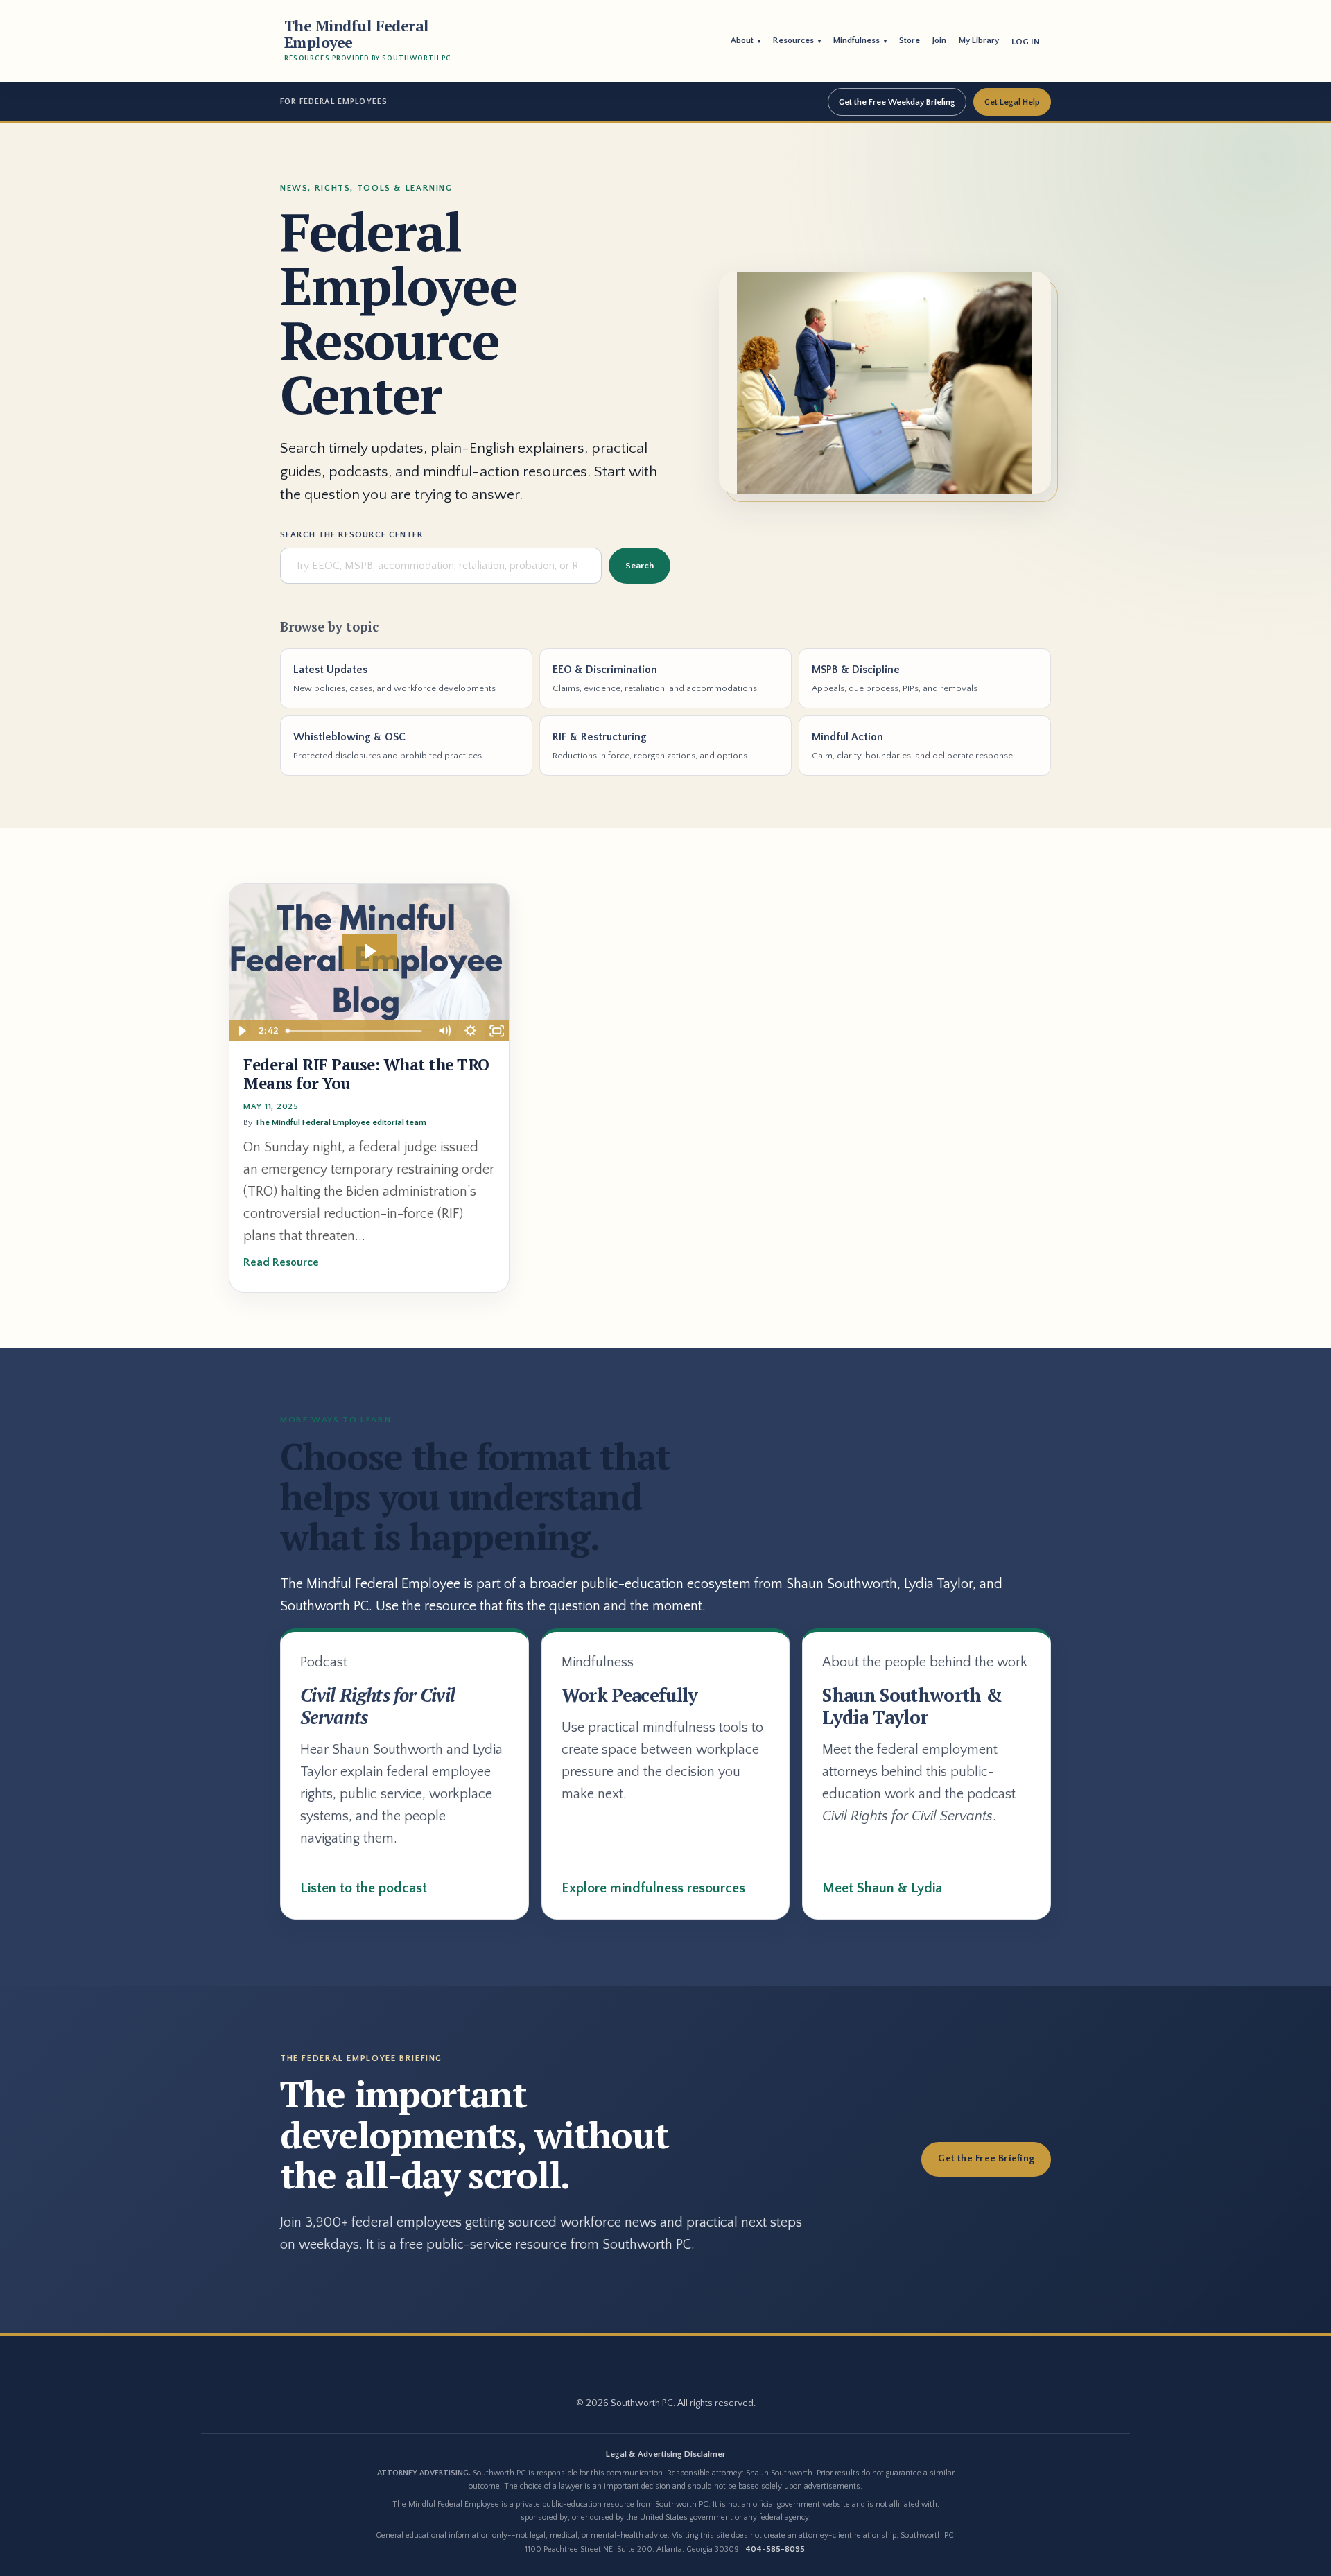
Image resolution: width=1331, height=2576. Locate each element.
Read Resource (281, 1262)
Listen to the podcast (364, 1888)
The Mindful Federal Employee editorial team (340, 1122)
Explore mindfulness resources (653, 1888)
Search (640, 566)
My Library (979, 40)
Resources (797, 40)
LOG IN (1026, 42)
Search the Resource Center (352, 534)
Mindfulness (860, 40)
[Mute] (444, 1031)
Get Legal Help (1012, 102)
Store (910, 40)
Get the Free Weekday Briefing (897, 102)
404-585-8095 (775, 2549)
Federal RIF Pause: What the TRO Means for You (366, 1074)
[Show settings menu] (470, 1031)
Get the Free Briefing (986, 2159)
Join (939, 40)
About (746, 40)
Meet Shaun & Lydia (882, 1888)
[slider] (356, 1031)
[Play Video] (242, 1031)
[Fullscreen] (496, 1031)
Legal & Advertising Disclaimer (666, 2454)
